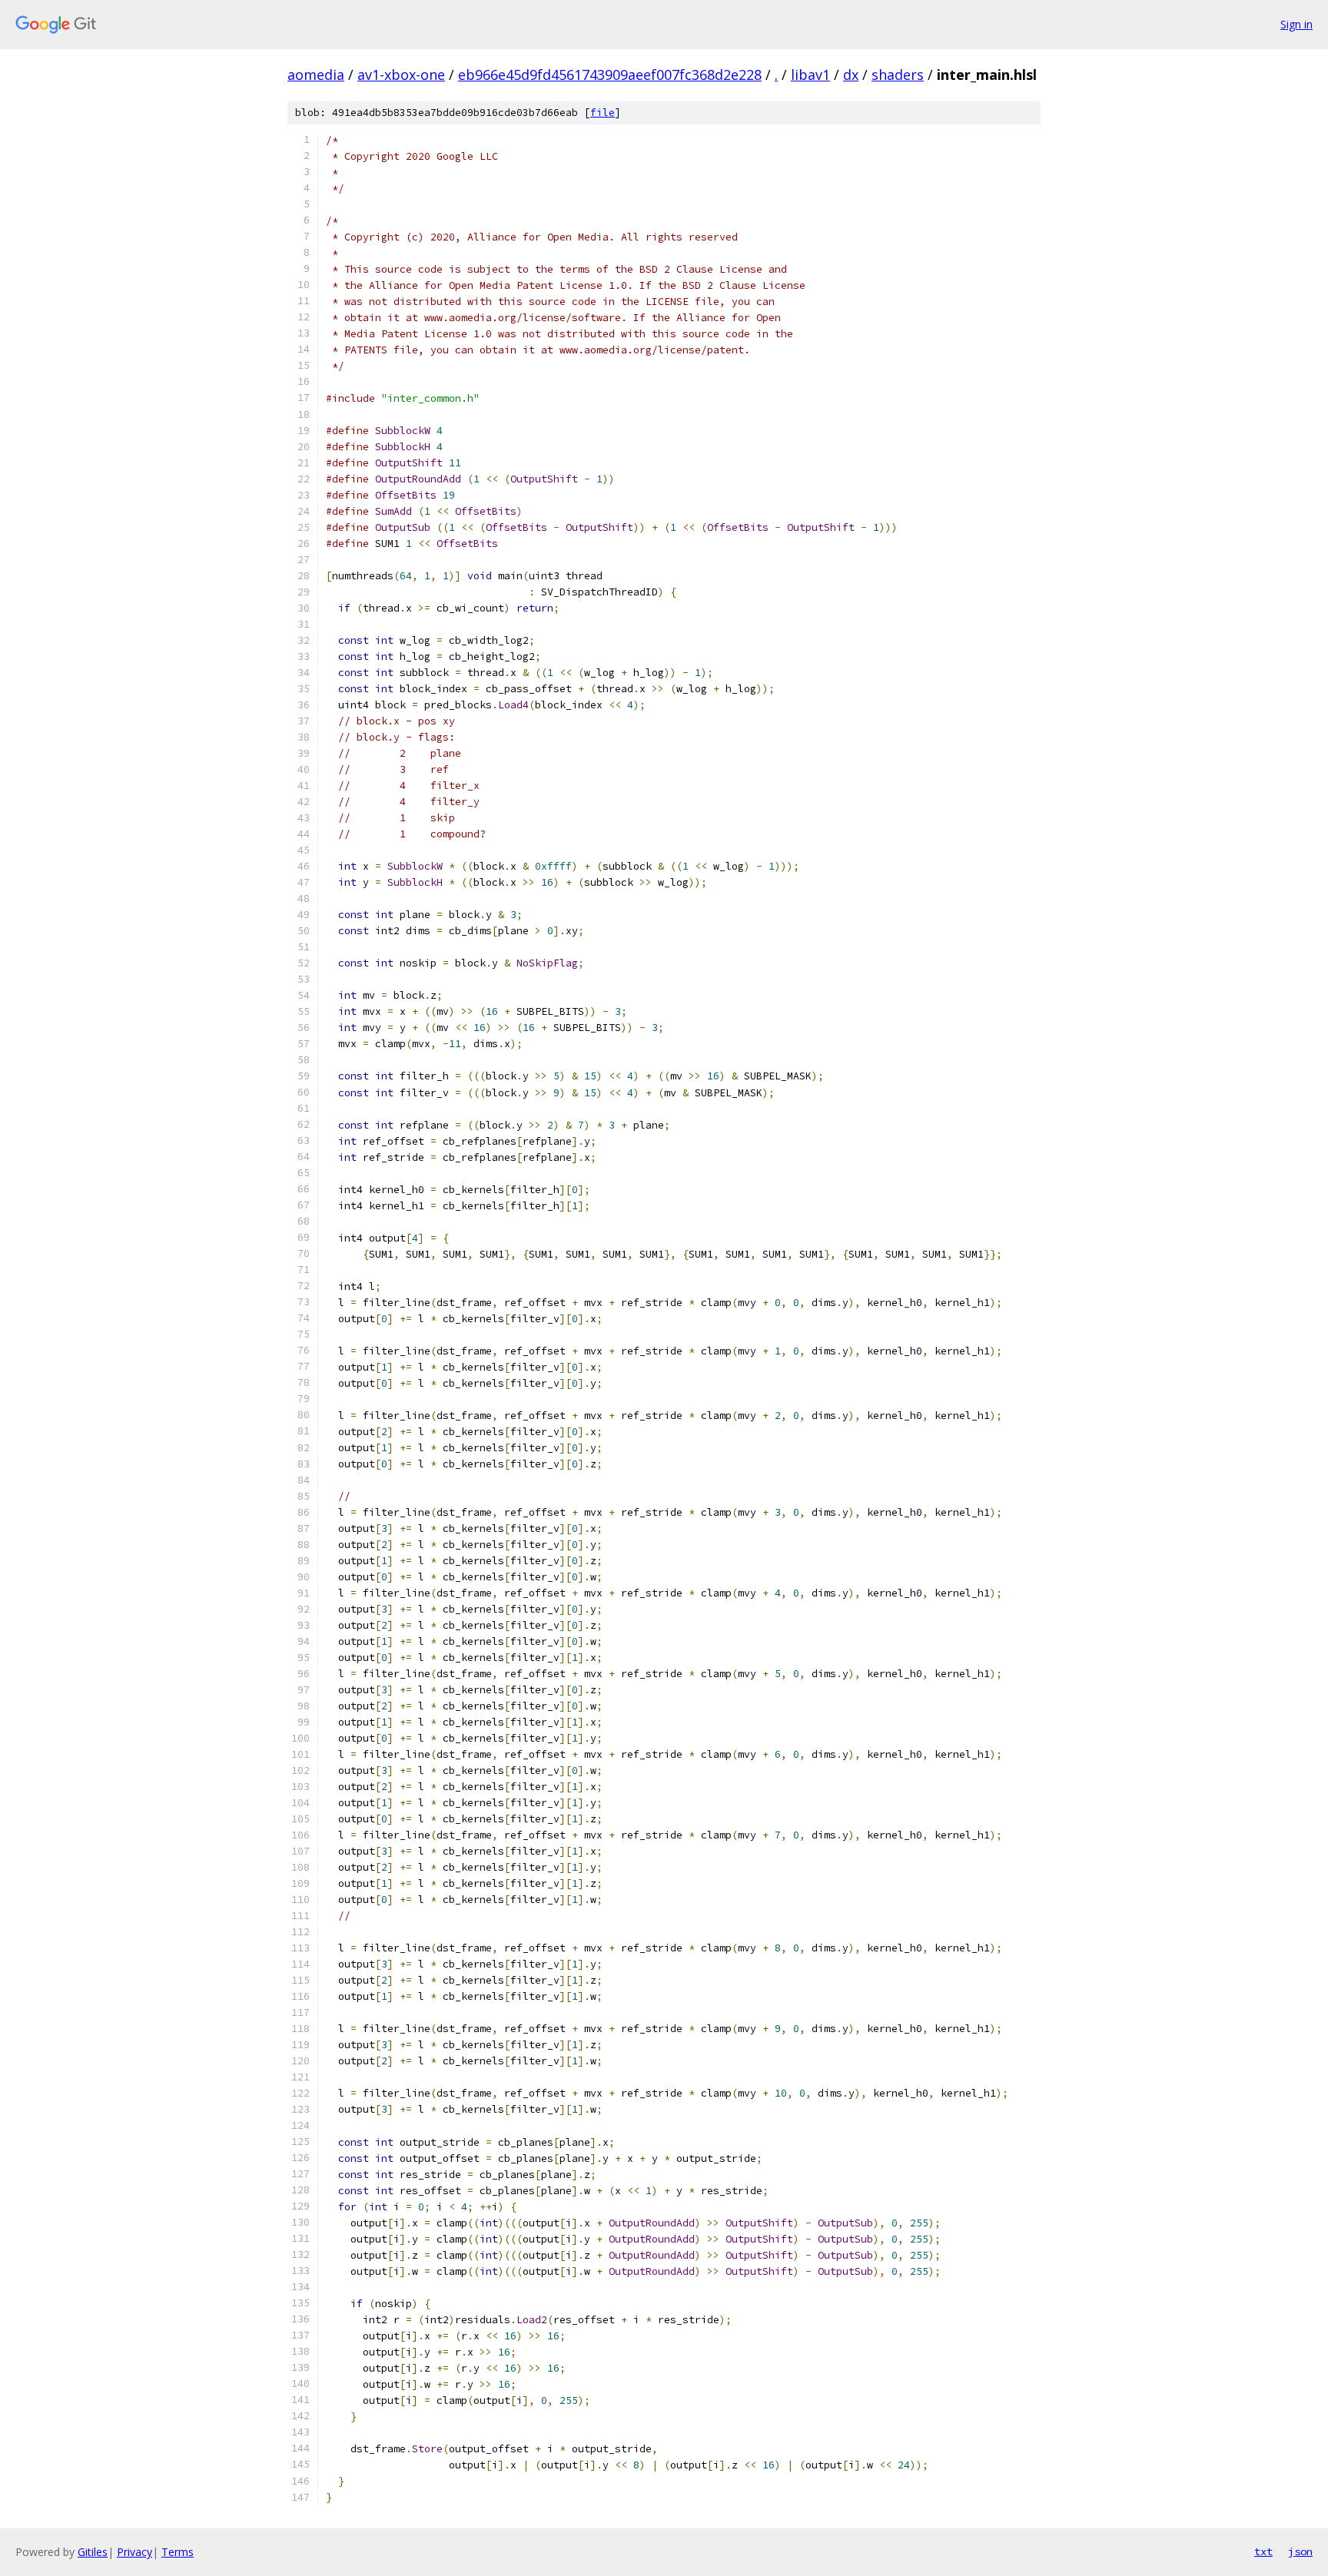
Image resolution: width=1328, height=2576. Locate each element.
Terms (178, 2552)
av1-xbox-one (401, 75)
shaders (898, 75)
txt (1263, 2551)
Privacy (134, 2552)
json (1300, 2551)
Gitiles (93, 2552)
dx (851, 75)
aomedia (316, 75)
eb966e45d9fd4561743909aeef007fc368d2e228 (610, 75)
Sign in (1296, 24)
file (603, 113)
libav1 (810, 75)
